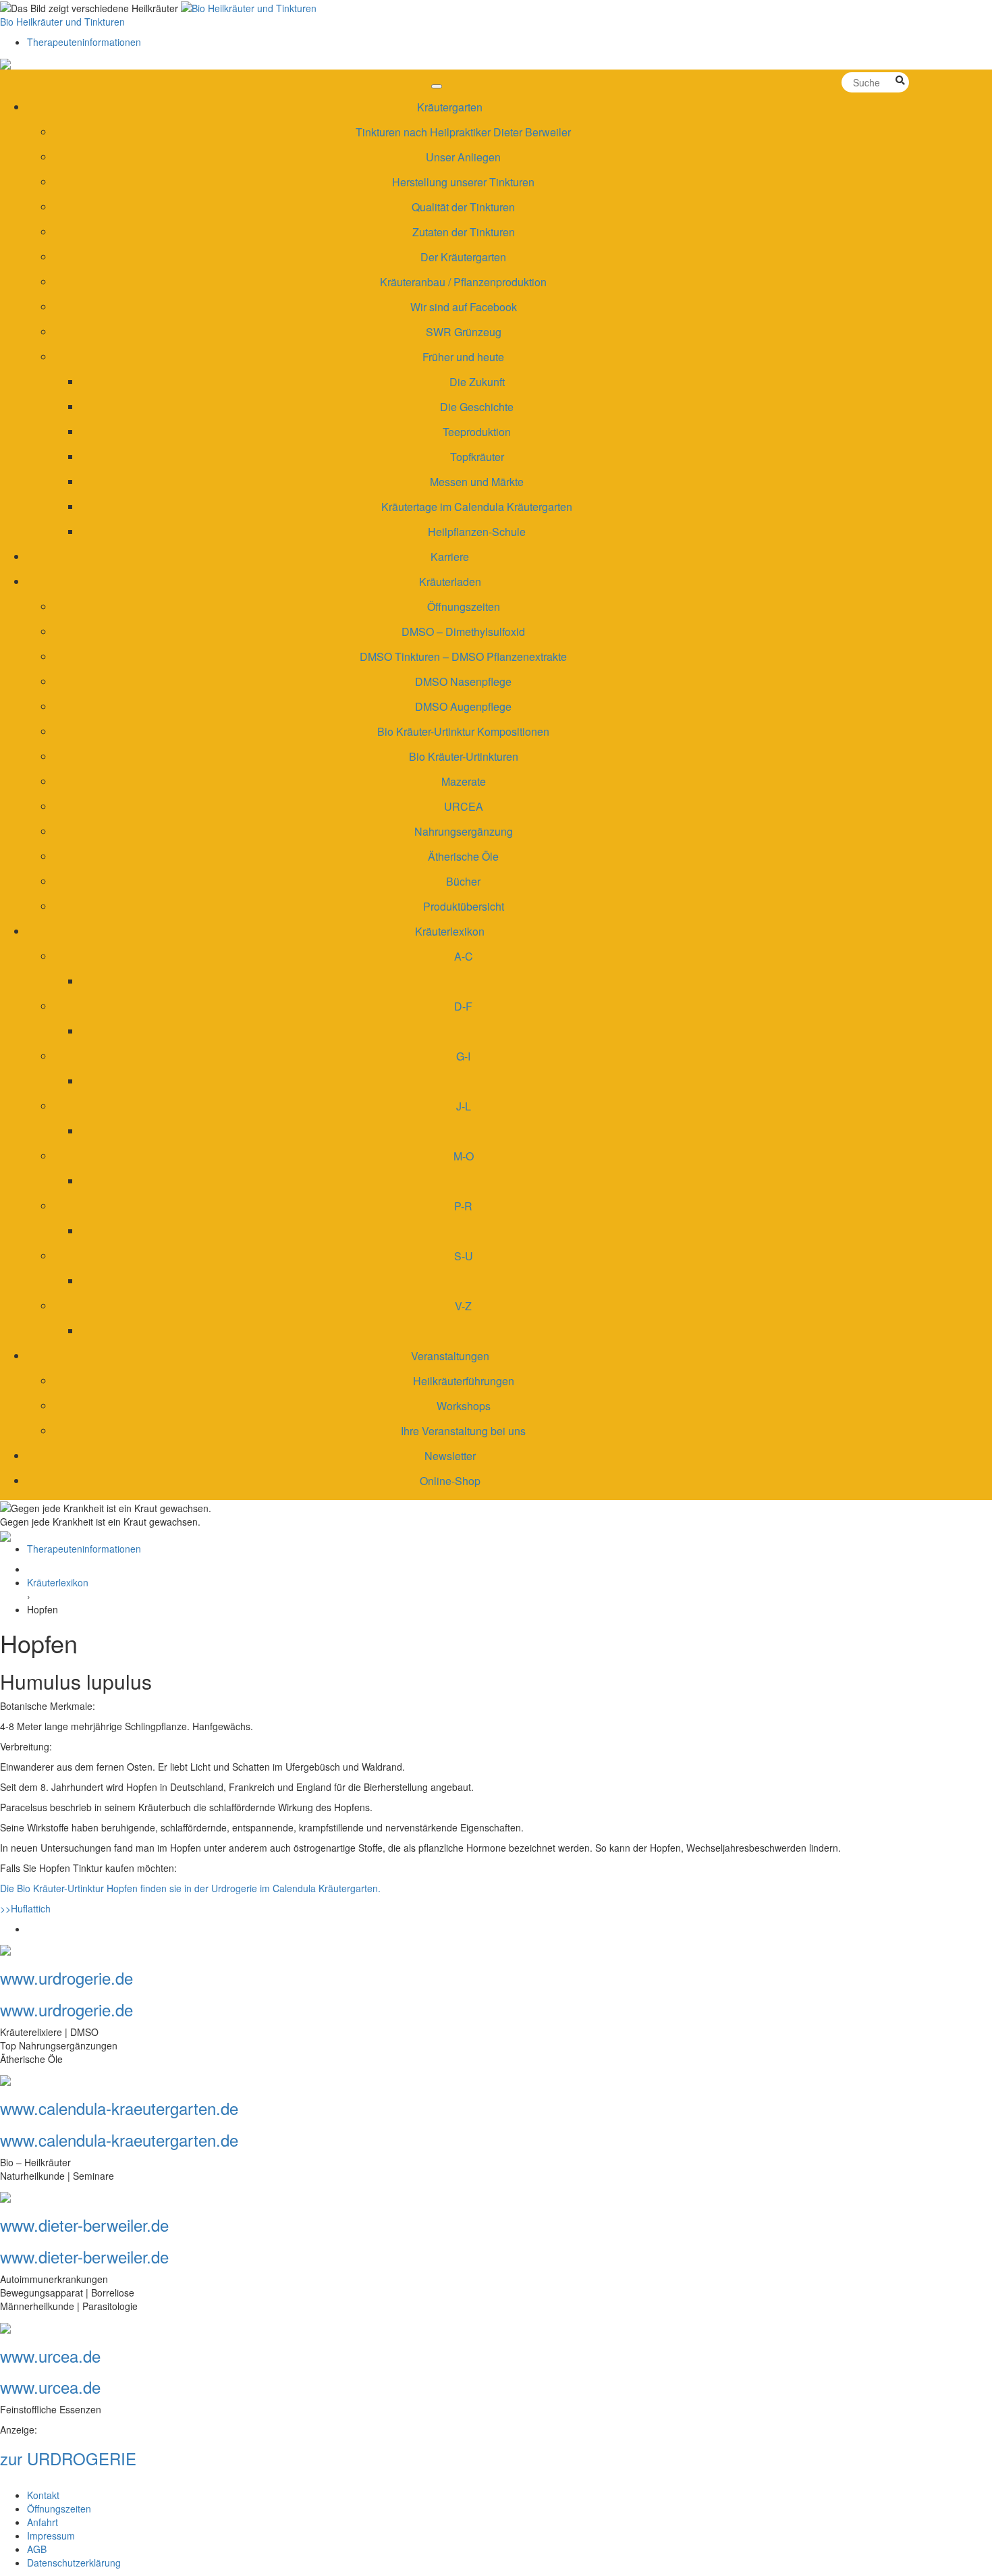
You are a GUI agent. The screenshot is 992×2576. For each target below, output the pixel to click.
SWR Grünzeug (464, 332)
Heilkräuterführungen (464, 1381)
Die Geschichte (477, 407)
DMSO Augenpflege (463, 706)
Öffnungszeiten (464, 607)
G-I (463, 1056)
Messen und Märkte (477, 482)
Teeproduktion (477, 432)
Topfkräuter (477, 457)
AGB (37, 2549)
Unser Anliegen (463, 157)
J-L (464, 1106)
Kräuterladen (450, 582)
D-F (463, 1006)
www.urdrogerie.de (66, 1978)
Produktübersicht (464, 906)
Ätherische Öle (463, 856)
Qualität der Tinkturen (463, 207)
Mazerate (464, 781)
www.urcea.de (50, 2356)
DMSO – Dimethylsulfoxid (463, 632)
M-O (464, 1156)
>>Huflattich (25, 1908)
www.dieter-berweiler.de (84, 2225)
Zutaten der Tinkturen (464, 232)
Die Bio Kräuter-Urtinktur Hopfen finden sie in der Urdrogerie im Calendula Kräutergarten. (190, 1888)
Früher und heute (463, 357)
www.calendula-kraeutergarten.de (119, 2108)
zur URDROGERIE (68, 2458)
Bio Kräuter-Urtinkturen (464, 756)
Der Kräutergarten (463, 257)
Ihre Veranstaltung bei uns (463, 1431)
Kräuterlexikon (450, 931)
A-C (464, 956)
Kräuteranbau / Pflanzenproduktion (463, 282)
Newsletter (450, 1456)
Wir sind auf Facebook (464, 307)
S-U (464, 1256)
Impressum (51, 2535)
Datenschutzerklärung (74, 2562)
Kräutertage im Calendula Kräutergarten (477, 507)
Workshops (464, 1406)
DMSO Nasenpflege (463, 681)
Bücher (463, 881)
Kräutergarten (450, 107)
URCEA (464, 806)
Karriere (450, 557)
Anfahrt (43, 2522)
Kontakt (43, 2495)
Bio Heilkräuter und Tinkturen (62, 22)
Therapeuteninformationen (84, 42)
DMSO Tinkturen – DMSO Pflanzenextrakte (463, 656)
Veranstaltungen (450, 1356)
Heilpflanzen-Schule (477, 532)
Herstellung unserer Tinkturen (463, 182)
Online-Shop (450, 1481)
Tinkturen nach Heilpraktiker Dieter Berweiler (463, 132)
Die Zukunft (477, 382)
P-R (463, 1206)
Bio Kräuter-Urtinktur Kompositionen (463, 731)
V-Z (463, 1306)
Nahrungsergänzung (464, 831)
